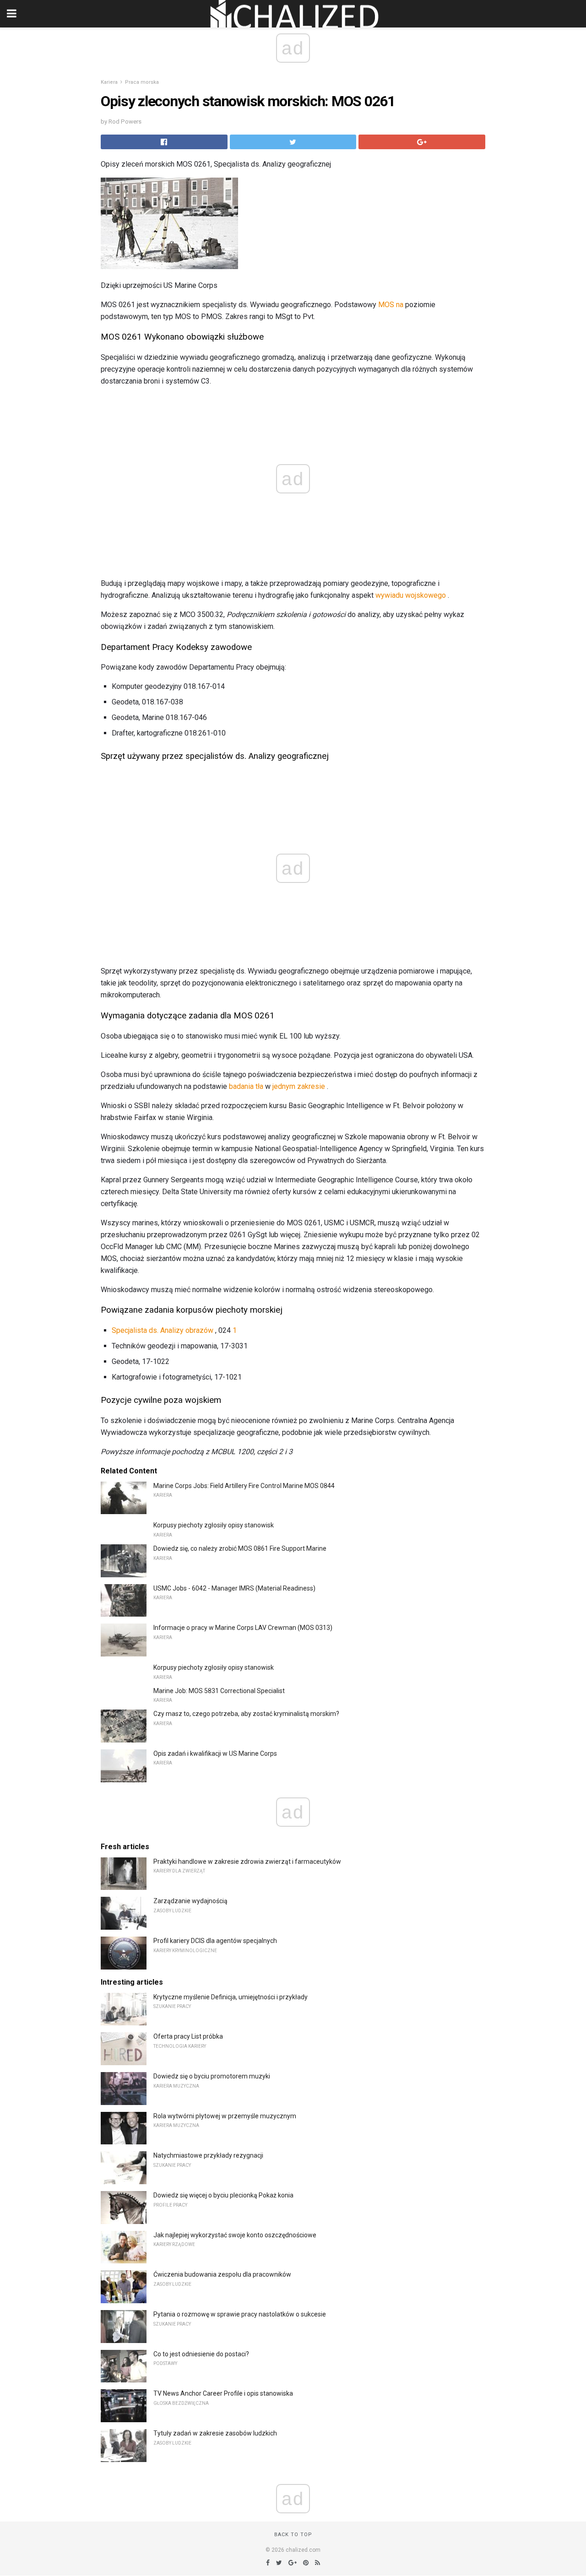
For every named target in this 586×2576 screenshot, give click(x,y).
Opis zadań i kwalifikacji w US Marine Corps (215, 1753)
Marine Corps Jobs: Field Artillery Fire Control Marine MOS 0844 (244, 1486)
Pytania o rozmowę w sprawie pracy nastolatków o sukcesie (240, 2314)
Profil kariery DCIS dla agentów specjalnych (215, 1941)
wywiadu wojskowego (411, 595)
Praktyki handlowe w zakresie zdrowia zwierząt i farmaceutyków (247, 1862)
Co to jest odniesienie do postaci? (201, 2354)
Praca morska (142, 82)
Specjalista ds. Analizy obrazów (163, 1330)
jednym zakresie (299, 1086)
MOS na (391, 305)
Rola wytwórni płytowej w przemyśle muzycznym (225, 2116)
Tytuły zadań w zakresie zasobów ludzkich (215, 2433)
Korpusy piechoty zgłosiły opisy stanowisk (214, 1525)
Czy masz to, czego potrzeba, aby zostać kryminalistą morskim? (246, 1714)
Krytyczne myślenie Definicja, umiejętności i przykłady (231, 1997)
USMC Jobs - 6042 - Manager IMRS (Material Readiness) (234, 1588)
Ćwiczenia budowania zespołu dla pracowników (222, 2274)
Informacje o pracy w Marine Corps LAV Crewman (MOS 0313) (243, 1628)
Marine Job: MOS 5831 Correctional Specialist (219, 1691)
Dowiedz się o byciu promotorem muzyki (212, 2076)
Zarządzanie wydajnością (190, 1901)
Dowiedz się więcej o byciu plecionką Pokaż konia (223, 2195)
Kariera (109, 82)
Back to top (293, 2535)
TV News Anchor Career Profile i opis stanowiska (223, 2393)
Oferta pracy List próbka (188, 2036)
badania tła (246, 1086)
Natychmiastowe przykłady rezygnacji (208, 2155)
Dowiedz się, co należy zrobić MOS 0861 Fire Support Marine (240, 1548)
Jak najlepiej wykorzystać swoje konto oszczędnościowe (235, 2235)
